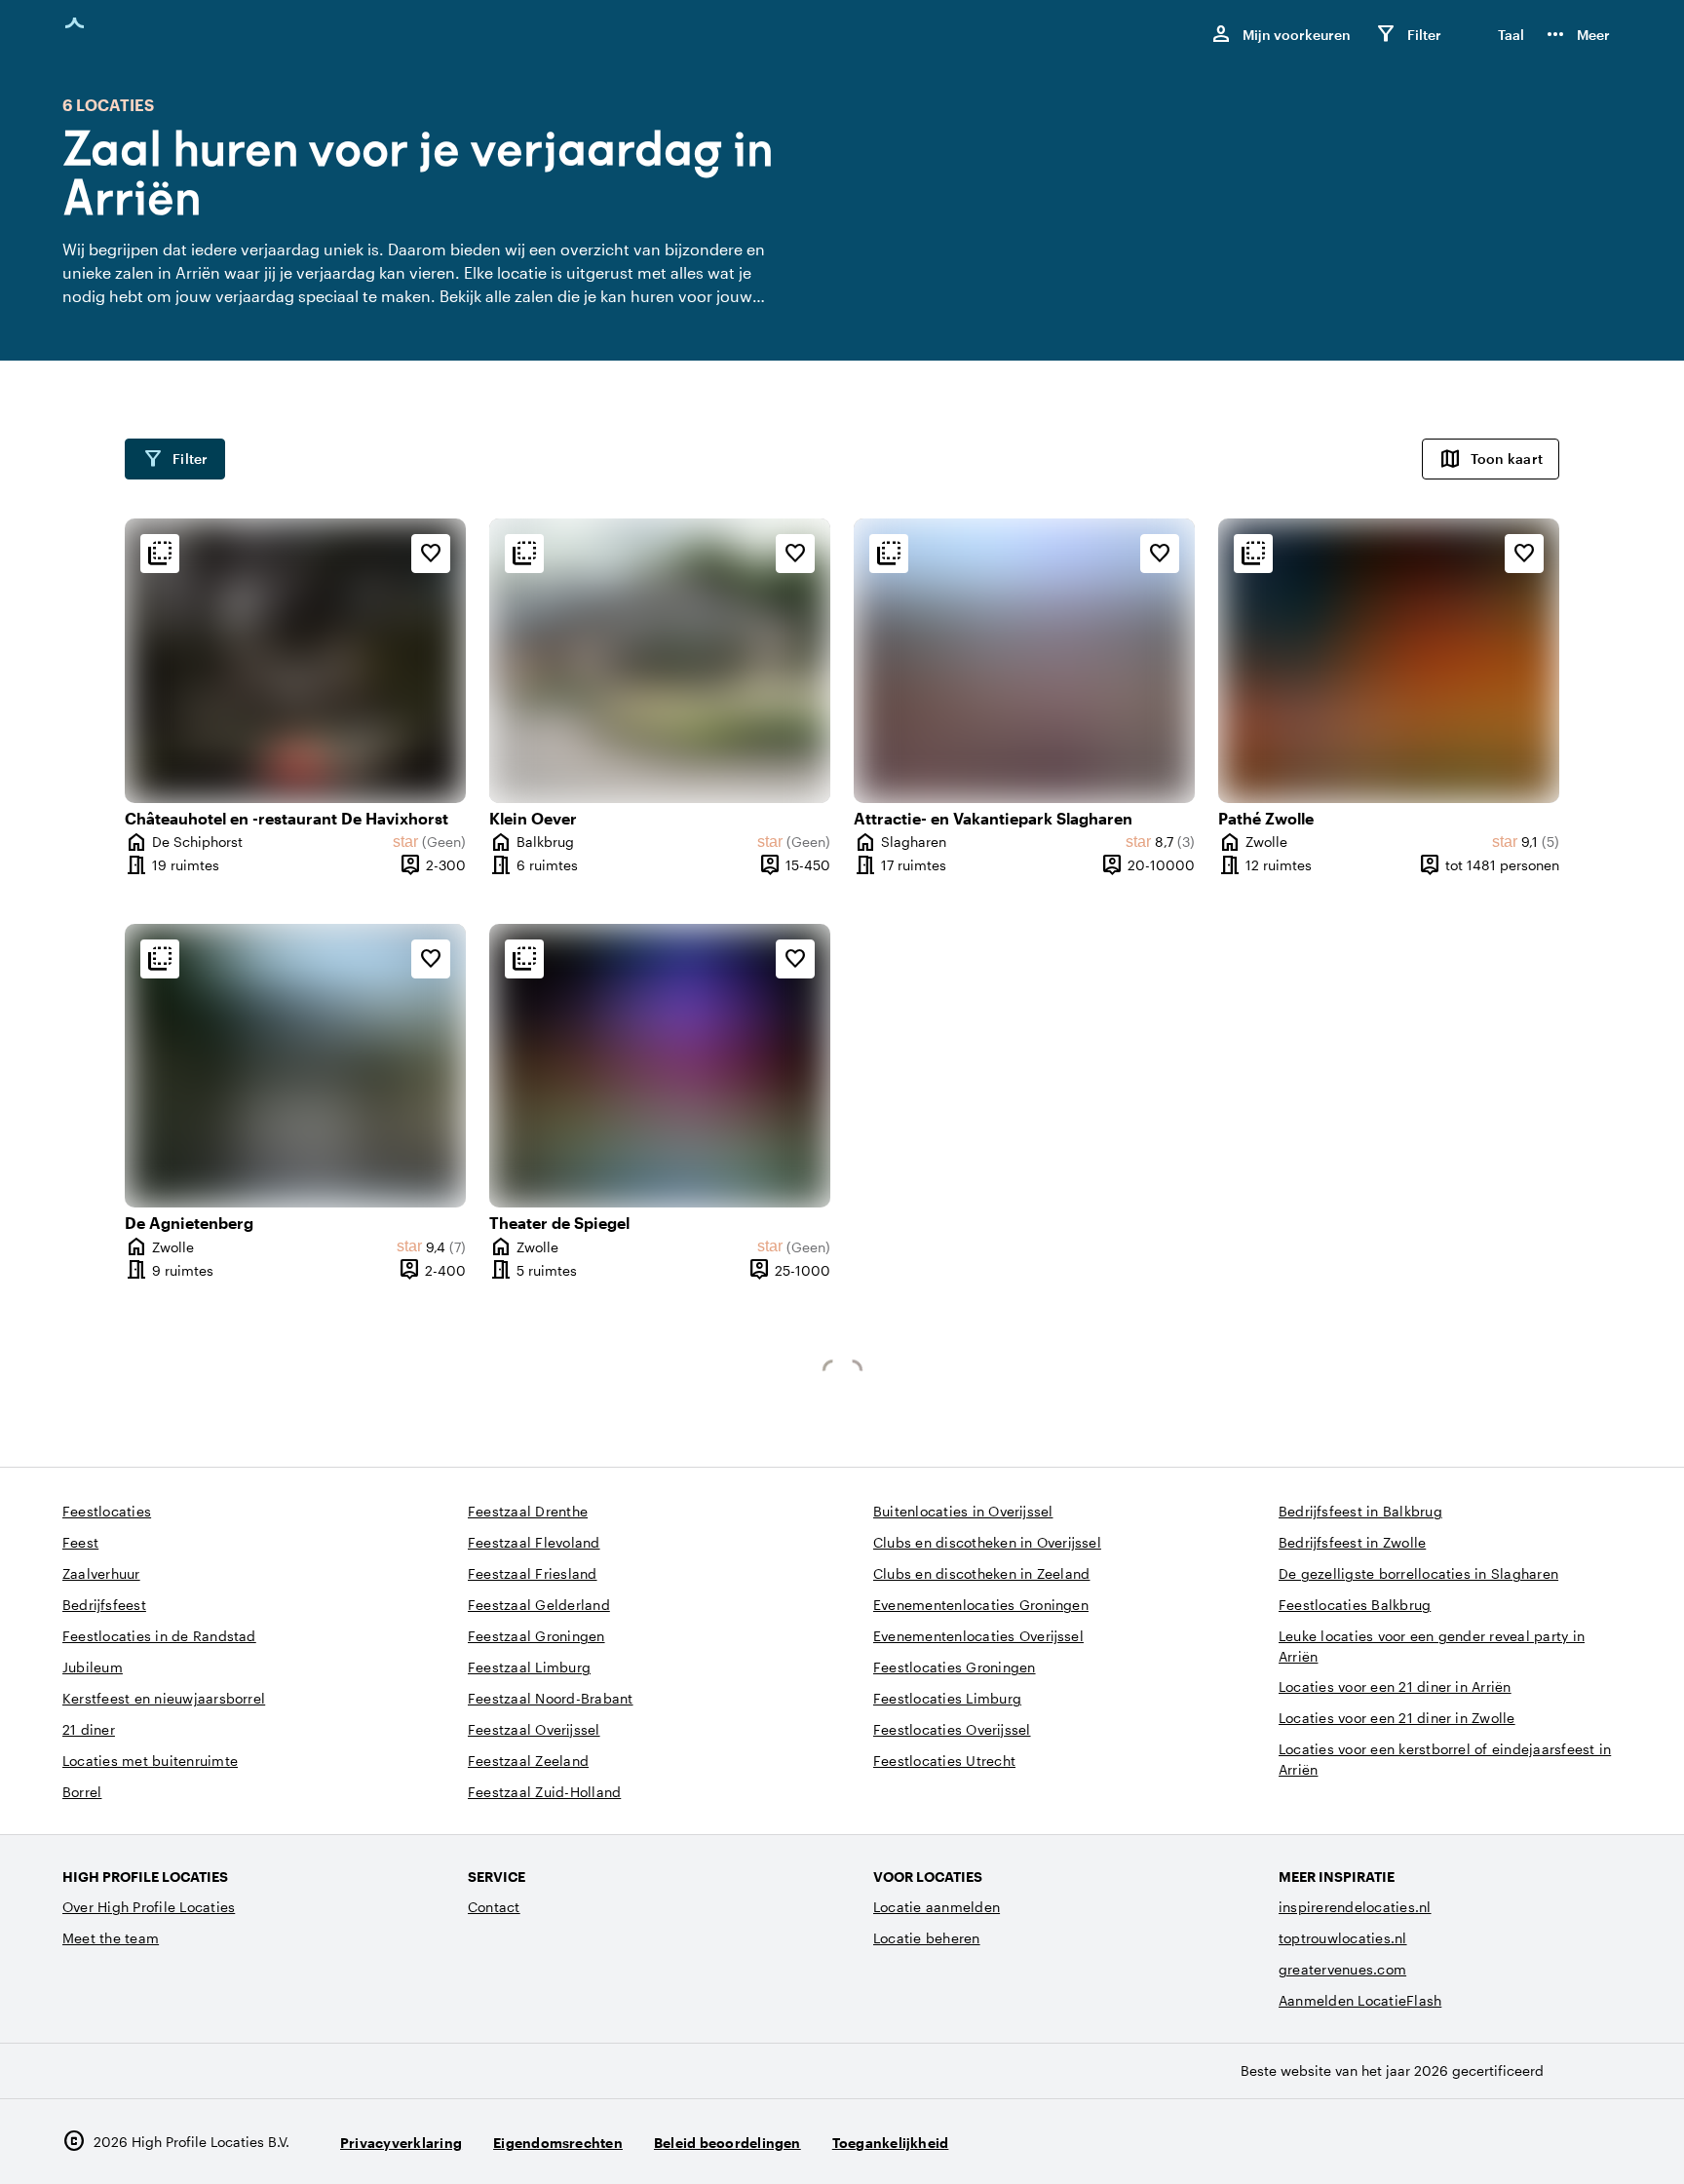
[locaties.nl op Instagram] (1495, 2142)
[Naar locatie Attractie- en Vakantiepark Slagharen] (1024, 661)
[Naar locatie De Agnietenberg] (295, 1066)
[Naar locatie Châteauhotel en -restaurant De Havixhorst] (295, 661)
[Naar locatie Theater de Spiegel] (660, 1066)
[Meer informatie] (160, 554)
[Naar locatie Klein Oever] (660, 661)
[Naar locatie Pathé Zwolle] (1389, 661)
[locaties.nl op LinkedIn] (1603, 2142)
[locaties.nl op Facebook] (1549, 2142)
